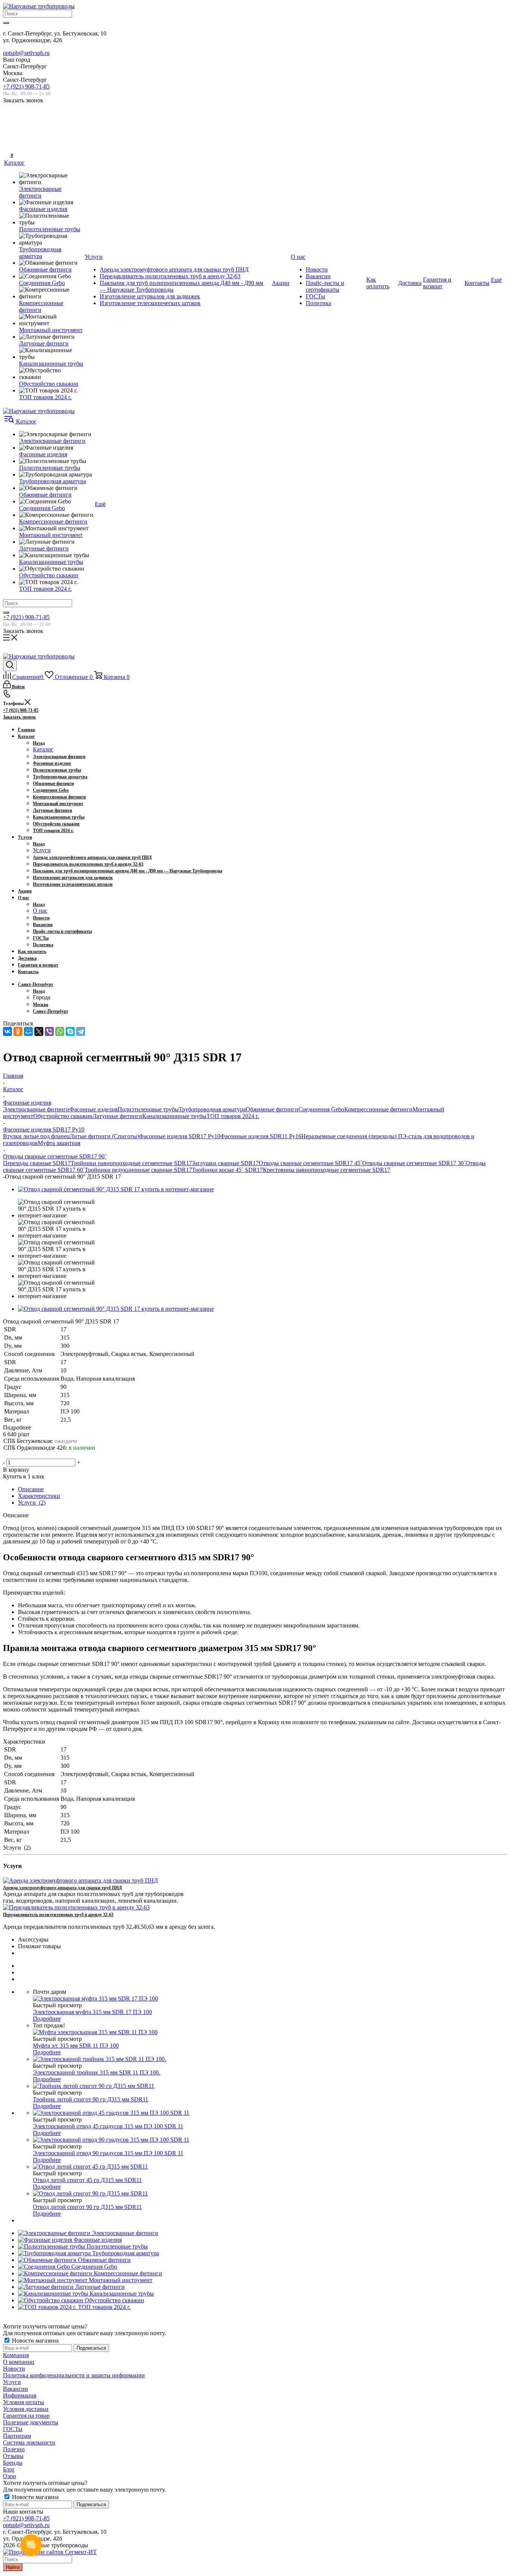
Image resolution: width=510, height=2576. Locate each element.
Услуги (42, 850)
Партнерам (17, 2436)
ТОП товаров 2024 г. (233, 1116)
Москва (41, 1005)
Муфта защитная (59, 1143)
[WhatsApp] (60, 1031)
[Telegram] (81, 1031)
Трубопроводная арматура (212, 1109)
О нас (40, 911)
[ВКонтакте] (7, 1031)
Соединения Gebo (321, 1109)
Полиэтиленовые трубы (148, 1109)
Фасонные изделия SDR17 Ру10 (180, 1136)
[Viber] (49, 1031)
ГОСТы (13, 2429)
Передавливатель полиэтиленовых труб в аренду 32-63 (58, 1915)
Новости (14, 2369)
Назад (39, 743)
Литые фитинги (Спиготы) (104, 1136)
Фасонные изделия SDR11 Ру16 (261, 1136)
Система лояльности (29, 2442)
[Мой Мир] (28, 1031)
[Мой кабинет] (7, 131)
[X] (39, 1031)
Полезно (14, 2449)
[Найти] (6, 23)
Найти (13, 2567)
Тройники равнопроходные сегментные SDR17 (131, 1163)
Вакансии (15, 2389)
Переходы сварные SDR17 (37, 1163)
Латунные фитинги (117, 1116)
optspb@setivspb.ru (26, 53)
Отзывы (13, 2456)
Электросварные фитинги (36, 1109)
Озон (10, 2476)
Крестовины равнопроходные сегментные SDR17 (326, 1170)
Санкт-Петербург (51, 1011)
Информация (20, 2395)
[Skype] (70, 1031)
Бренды (13, 2463)
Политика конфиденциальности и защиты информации (74, 2375)
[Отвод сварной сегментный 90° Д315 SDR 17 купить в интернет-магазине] (116, 1189)
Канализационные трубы (174, 1116)
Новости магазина (35, 2341)
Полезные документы (31, 2422)
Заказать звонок (19, 717)
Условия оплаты (24, 2402)
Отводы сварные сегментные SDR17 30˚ (414, 1163)
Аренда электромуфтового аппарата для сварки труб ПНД (62, 1888)
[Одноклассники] (18, 1031)
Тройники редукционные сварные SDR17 (138, 1170)
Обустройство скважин (63, 1116)
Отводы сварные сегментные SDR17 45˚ (310, 1163)
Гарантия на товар (26, 2416)
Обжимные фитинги (272, 1109)
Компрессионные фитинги (378, 1109)
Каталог (43, 749)
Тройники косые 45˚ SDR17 (227, 1170)
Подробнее (47, 2019)
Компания (16, 2355)
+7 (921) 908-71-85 (26, 86)
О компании (19, 2362)
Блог (9, 2469)
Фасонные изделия (94, 1109)
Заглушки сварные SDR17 (225, 1163)
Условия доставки (26, 2409)
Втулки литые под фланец (36, 1136)
